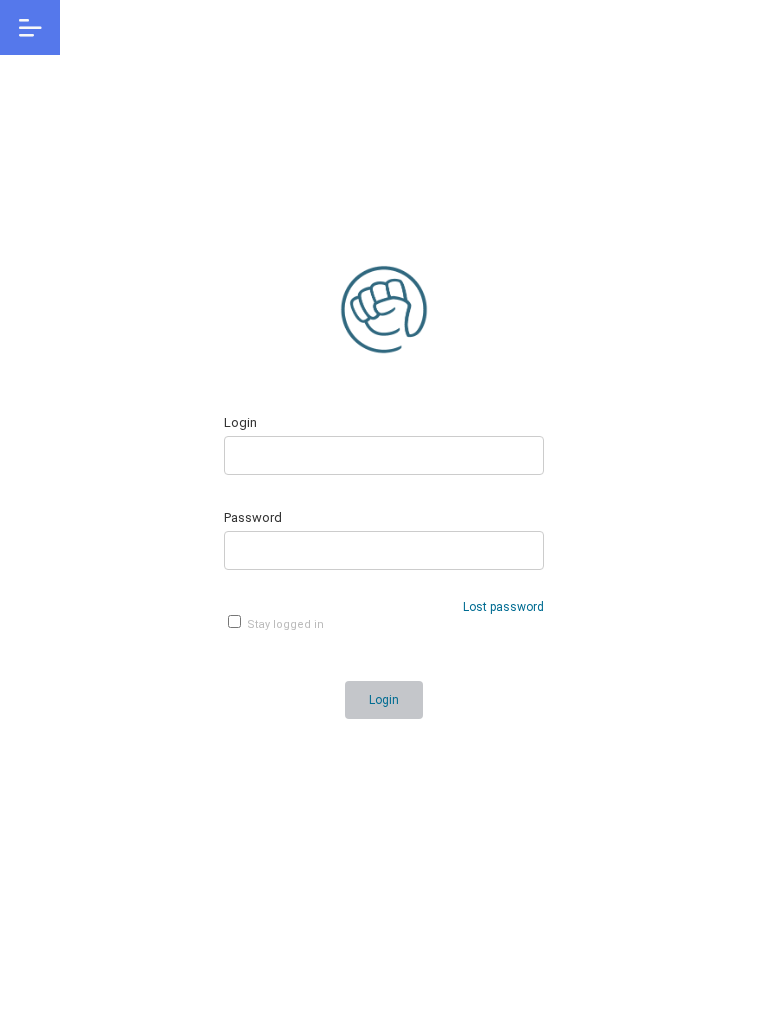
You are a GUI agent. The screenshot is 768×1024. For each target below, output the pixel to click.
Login (240, 422)
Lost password (503, 607)
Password (253, 517)
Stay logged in (284, 624)
